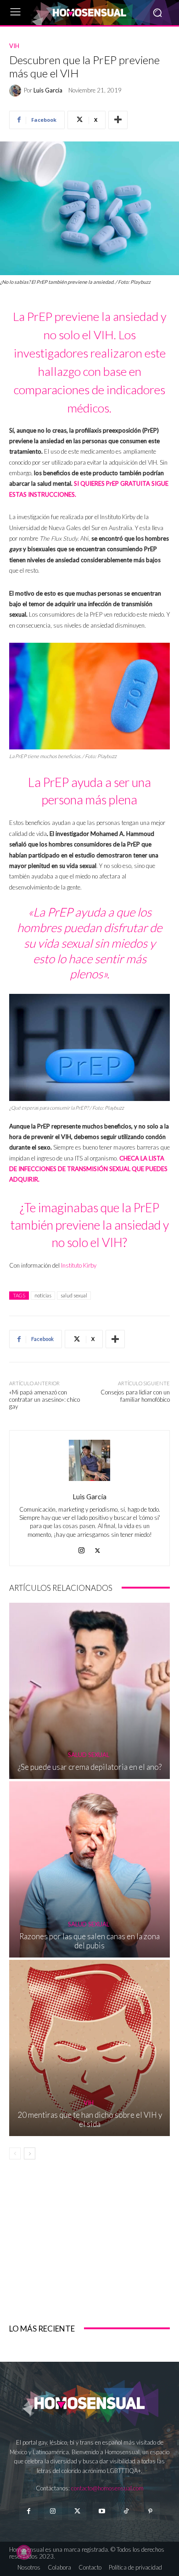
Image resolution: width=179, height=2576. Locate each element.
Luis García (48, 90)
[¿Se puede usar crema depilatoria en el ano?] (89, 1691)
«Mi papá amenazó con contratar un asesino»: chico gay (45, 1399)
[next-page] (30, 2153)
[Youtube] (102, 2511)
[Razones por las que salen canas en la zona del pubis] (89, 1869)
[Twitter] (77, 2511)
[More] (118, 120)
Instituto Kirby (79, 1265)
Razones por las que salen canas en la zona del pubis (89, 1941)
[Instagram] (81, 1548)
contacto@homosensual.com (107, 2488)
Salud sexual (89, 1755)
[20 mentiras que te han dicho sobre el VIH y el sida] (89, 2048)
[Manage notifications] (24, 2552)
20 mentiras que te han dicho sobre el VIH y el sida (90, 2119)
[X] (98, 1548)
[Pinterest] (150, 2511)
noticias (43, 1295)
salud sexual (74, 1295)
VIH (14, 46)
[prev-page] (15, 2153)
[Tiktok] (126, 2511)
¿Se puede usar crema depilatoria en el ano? (90, 1767)
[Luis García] (17, 91)
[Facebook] (28, 2511)
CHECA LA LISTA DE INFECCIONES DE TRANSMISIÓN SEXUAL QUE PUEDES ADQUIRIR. (88, 1169)
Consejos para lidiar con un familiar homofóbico (135, 1396)
